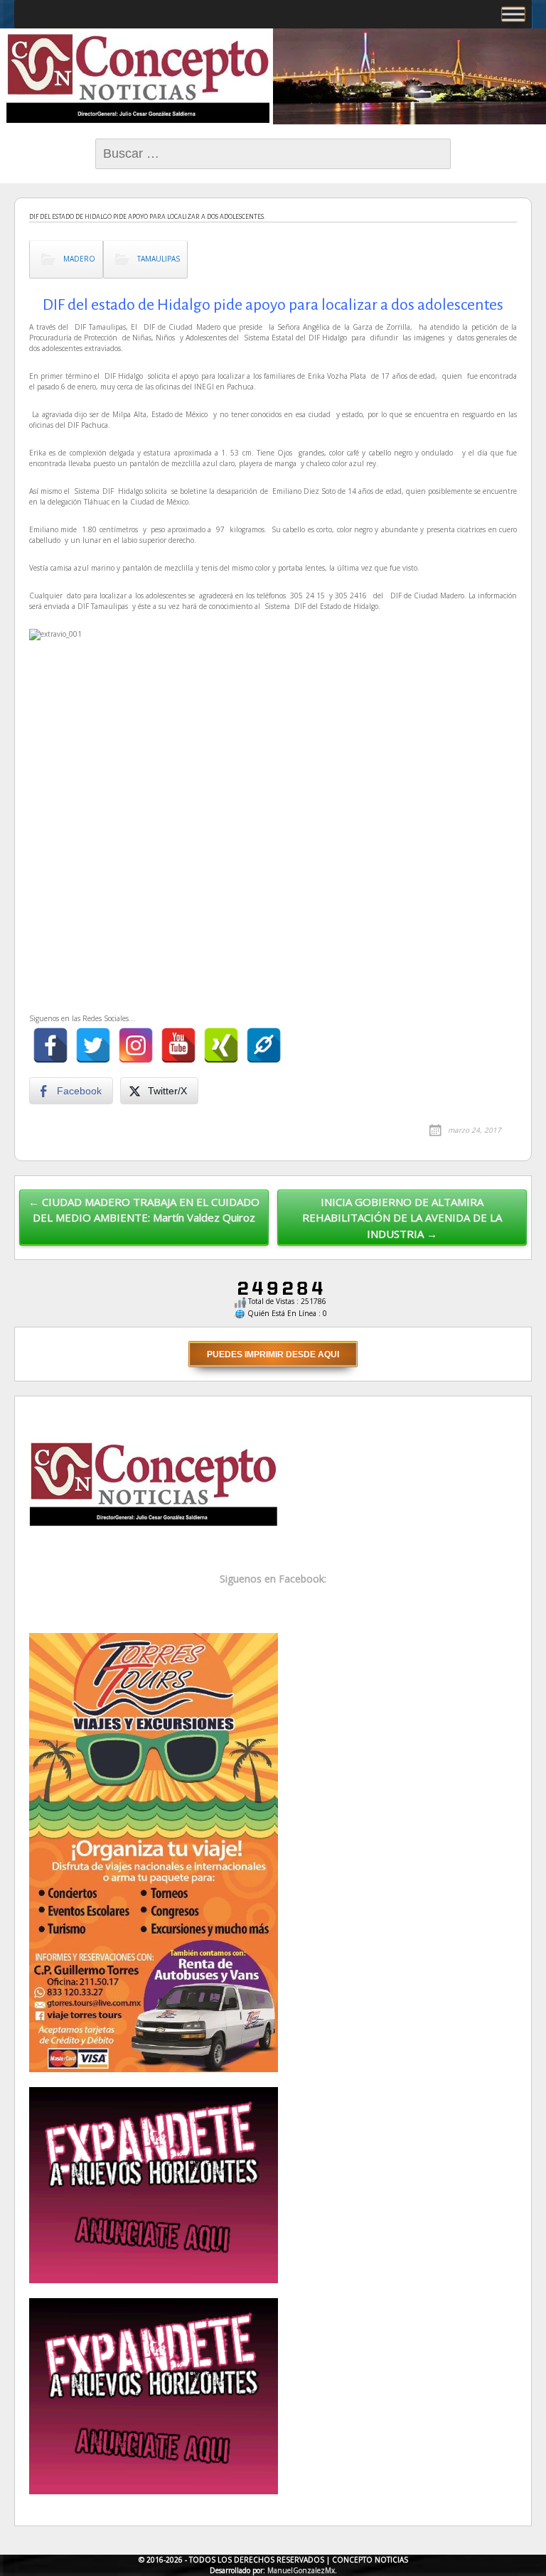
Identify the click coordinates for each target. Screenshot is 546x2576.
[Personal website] (264, 1045)
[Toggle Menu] (513, 14)
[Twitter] (93, 1045)
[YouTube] (178, 1045)
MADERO (79, 259)
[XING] (221, 1045)
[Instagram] (136, 1045)
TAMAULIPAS (159, 259)
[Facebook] (50, 1045)
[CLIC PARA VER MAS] (154, 1852)
